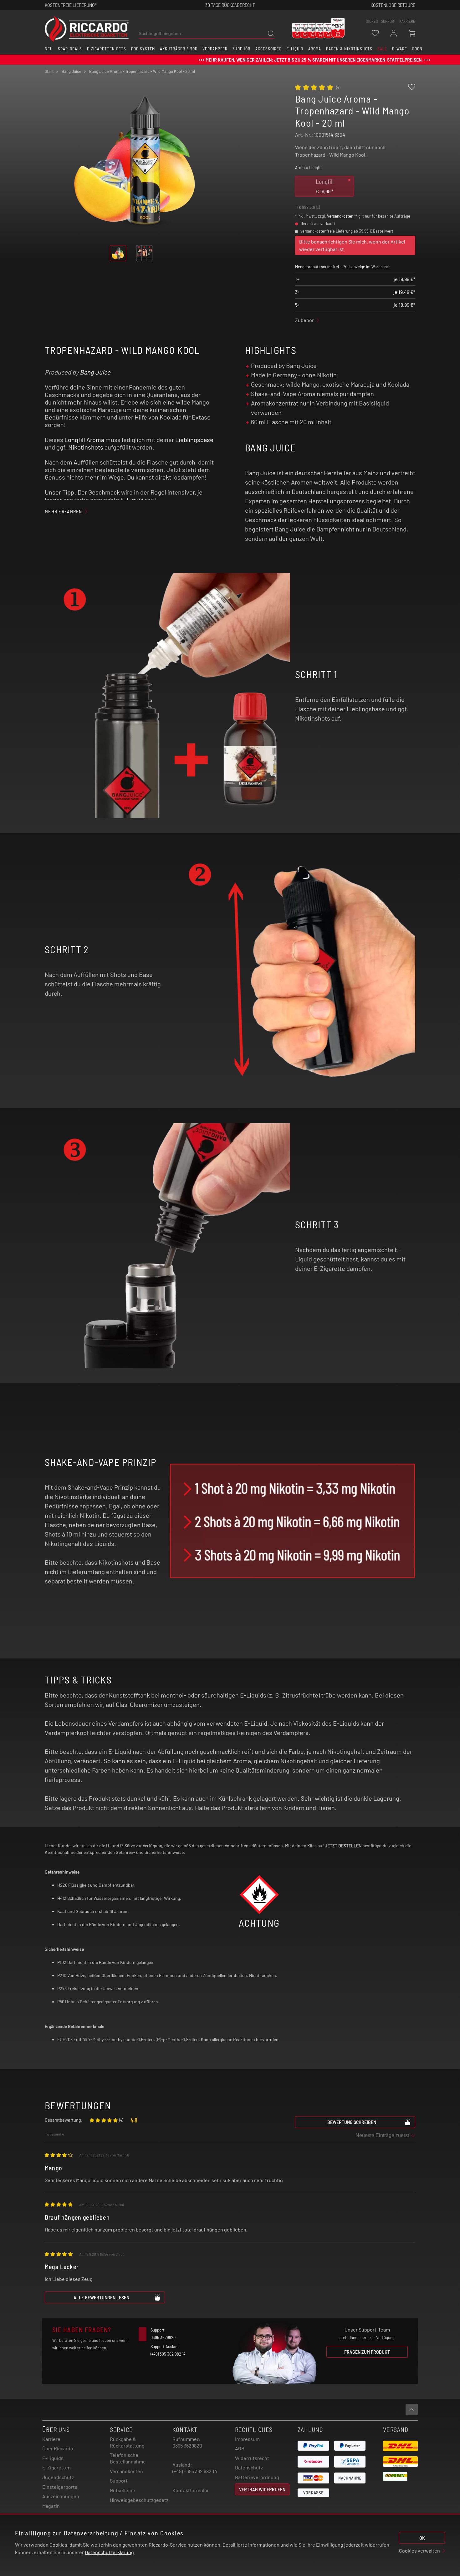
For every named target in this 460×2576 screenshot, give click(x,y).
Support (119, 2480)
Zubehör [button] (241, 49)
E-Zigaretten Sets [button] (107, 49)
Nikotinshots (86, 447)
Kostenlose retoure (393, 5)
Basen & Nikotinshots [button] (349, 49)
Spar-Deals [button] (70, 49)
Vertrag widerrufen (262, 2489)
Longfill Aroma (84, 440)
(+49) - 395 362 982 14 (195, 2471)
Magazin (51, 2506)
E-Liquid (132, 500)
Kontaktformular (191, 2490)
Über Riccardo (58, 2448)
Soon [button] (417, 49)
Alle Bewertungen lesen (101, 2297)
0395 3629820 (187, 2445)
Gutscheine (123, 2490)
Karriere (407, 21)
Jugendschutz (58, 2477)
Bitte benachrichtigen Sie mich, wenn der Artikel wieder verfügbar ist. (352, 245)
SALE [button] (382, 49)
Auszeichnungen (61, 2496)
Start (49, 71)
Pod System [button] (143, 49)
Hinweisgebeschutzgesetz (139, 2500)
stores (372, 21)
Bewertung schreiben (352, 2122)
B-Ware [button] (400, 49)
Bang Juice (95, 372)
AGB (240, 2448)
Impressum (247, 2439)
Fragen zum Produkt (367, 2352)
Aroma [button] (315, 49)
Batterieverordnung (257, 2477)
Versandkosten (340, 216)
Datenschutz (249, 2467)
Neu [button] (49, 49)
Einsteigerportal (60, 2487)
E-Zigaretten (56, 2467)
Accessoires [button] (268, 49)
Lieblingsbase (194, 440)
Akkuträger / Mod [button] (179, 49)
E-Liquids (53, 2458)
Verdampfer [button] (215, 49)
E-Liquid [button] (295, 49)
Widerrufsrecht (252, 2458)
